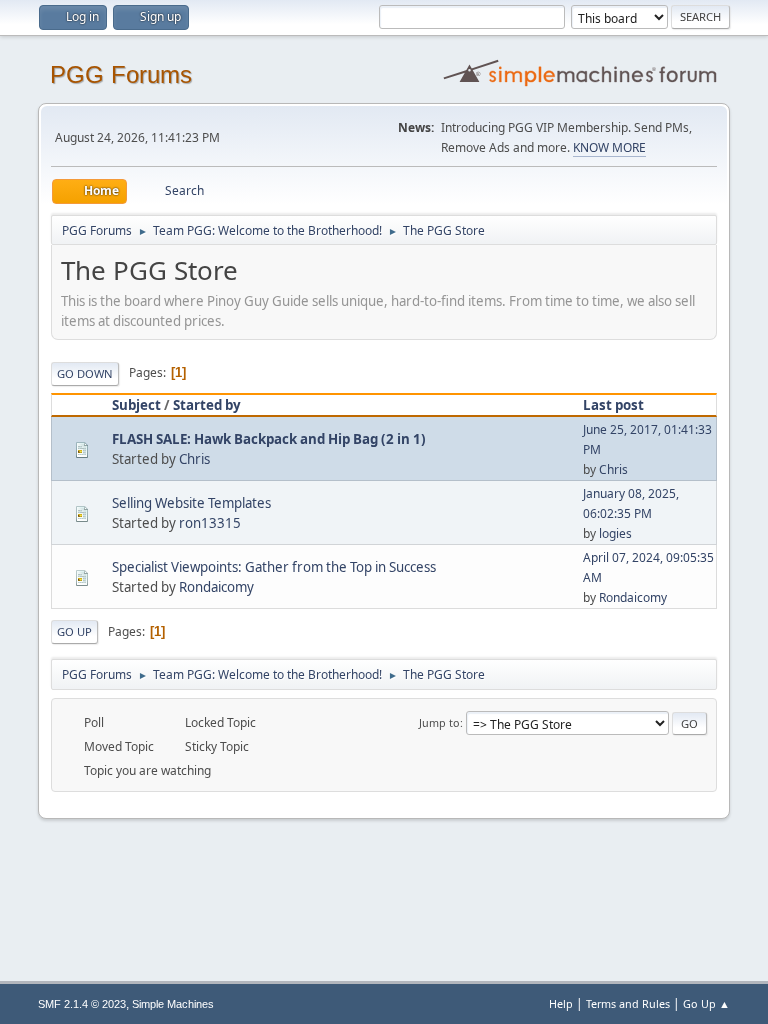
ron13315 (210, 523)
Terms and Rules (628, 1003)
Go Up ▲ (706, 1003)
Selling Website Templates (191, 503)
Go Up (74, 631)
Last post (613, 405)
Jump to (439, 722)
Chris (194, 459)
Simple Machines (173, 1004)
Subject (136, 405)
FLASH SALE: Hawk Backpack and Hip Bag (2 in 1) (269, 439)
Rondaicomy (216, 587)
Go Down (85, 373)
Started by (207, 405)
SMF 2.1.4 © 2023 (82, 1004)
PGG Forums (121, 74)
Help (561, 1003)
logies (615, 533)
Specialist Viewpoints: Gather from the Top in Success (274, 567)
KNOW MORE (609, 147)
